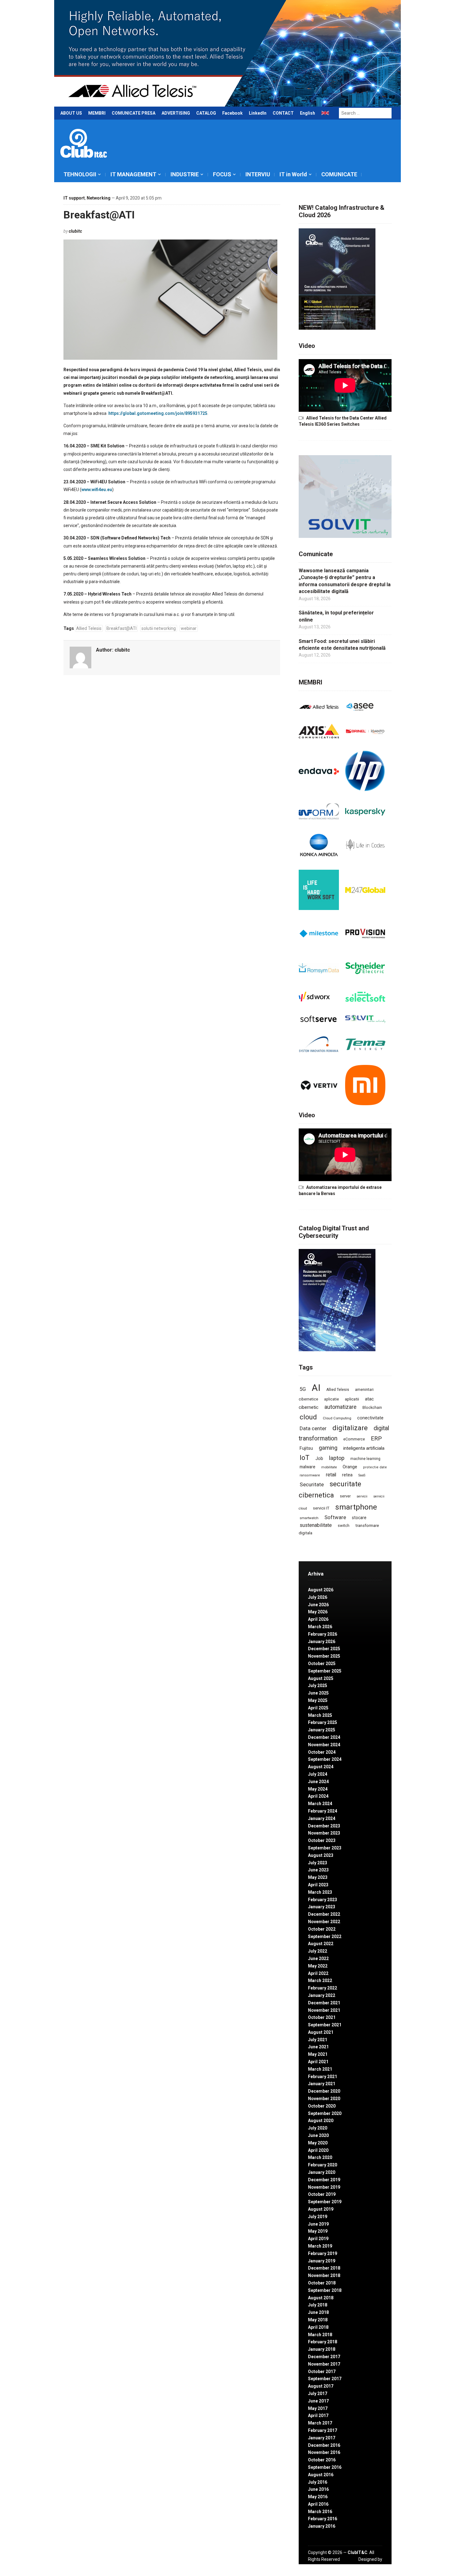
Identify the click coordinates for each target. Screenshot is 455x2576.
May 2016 (318, 2497)
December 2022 (324, 1914)
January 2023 (322, 1907)
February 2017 (323, 2430)
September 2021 (325, 2025)
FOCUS (222, 174)
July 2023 (318, 1863)
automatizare (340, 1407)
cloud (308, 1417)
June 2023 (318, 1870)
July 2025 (318, 1686)
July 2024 (318, 1774)
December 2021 (324, 2003)
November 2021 (324, 2010)
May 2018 (318, 2320)
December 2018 (324, 2268)
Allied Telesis (89, 628)
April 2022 (318, 1973)
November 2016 (324, 2452)
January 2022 (322, 1995)
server (345, 1496)
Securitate (312, 1484)
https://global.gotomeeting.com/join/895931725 (158, 413)
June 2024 (318, 1782)
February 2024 (323, 1811)
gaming (328, 1448)
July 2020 (318, 2128)
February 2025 (323, 1722)
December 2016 (324, 2445)
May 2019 (318, 2231)
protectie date (375, 1467)
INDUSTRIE (185, 174)
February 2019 (323, 2253)
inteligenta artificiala (364, 1448)
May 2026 (318, 1612)
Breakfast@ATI (99, 215)
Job (319, 1458)
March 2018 (320, 2335)
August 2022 (321, 1944)
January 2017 (322, 2438)
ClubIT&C (357, 2552)
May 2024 (318, 1789)
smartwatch (309, 1518)
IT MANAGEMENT (133, 174)
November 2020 (324, 2099)
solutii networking (159, 628)
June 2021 (318, 2047)
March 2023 (320, 1892)
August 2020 (321, 2121)
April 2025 (318, 1708)
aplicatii (352, 1399)
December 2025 (324, 1649)
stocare (359, 1518)
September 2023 (325, 1848)
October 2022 (322, 1929)
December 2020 (324, 2091)
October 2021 (322, 2017)
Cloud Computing (337, 1418)
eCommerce (354, 1439)
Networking (99, 198)
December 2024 (324, 1737)
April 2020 (318, 2150)
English (308, 113)
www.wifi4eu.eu (97, 490)
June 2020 (318, 2135)
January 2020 (322, 2172)
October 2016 (322, 2460)
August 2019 (321, 2209)
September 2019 (325, 2202)
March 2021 (320, 2069)
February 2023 (323, 1900)
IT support (74, 198)
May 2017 (318, 2408)
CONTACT (283, 113)
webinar (189, 628)
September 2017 (325, 2379)
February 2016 (323, 2519)
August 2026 (321, 1590)
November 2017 (324, 2364)
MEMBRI (97, 113)
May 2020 (318, 2143)
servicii (362, 1496)
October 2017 (322, 2372)
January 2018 (322, 2349)
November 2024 (324, 1745)
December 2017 (324, 2357)
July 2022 (318, 1951)
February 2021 (323, 2077)
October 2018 (322, 2283)
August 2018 (321, 2298)
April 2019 (318, 2239)
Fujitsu (306, 1448)
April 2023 (318, 1885)
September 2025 (325, 1671)
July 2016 (318, 2482)
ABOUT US (71, 113)
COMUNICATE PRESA (134, 113)
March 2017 (320, 2423)
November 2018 (324, 2275)
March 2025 (320, 1715)
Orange (350, 1467)
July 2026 (318, 1597)
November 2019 (324, 2187)
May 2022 (318, 1966)
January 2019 (322, 2261)
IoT (305, 1458)
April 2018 (318, 2327)
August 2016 (321, 2475)
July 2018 (318, 2305)
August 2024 (321, 1767)
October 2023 (322, 1840)
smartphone (356, 1507)
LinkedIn (258, 113)
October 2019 (322, 2194)
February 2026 (323, 1634)
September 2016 (325, 2467)
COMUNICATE (339, 174)
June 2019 (318, 2224)
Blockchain (372, 1408)
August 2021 (321, 2032)
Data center (313, 1428)
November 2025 (324, 1656)
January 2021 (322, 2084)
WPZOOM (372, 2566)
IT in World (293, 174)
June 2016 (318, 2489)
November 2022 (324, 1922)
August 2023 (321, 1855)
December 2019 (324, 2180)
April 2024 (318, 1796)
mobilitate (329, 1467)
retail (331, 1475)
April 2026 (318, 1619)
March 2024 (320, 1804)
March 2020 (320, 2157)
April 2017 (318, 2416)
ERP (376, 1438)
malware (308, 1467)
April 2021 (318, 2062)
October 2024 (322, 1752)
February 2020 (323, 2165)
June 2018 (318, 2312)
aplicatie (331, 1399)
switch (344, 1525)
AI (316, 1388)
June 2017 (318, 2401)
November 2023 (324, 1833)
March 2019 (320, 2246)
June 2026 (318, 1605)
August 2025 (321, 1678)
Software (335, 1517)
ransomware (310, 1475)
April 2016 (318, 2504)
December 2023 (324, 1826)
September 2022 (325, 1936)
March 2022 (320, 1980)
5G (303, 1389)
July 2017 (318, 2394)
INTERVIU (258, 174)
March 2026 (320, 1627)
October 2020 (322, 2106)
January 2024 (322, 1818)
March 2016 (320, 2512)
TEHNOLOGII (80, 174)
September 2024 (325, 1759)
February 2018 (323, 2342)
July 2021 (318, 2040)
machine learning (365, 1459)
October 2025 (322, 1664)
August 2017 (321, 2386)
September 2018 (325, 2290)
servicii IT (321, 1508)
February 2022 (323, 1988)
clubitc (75, 231)
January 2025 (322, 1730)
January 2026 (322, 1642)
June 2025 (318, 1693)
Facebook (232, 113)
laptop (337, 1458)
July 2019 (318, 2217)
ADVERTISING (176, 113)
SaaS (362, 1475)
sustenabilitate (316, 1525)
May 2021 (318, 2054)
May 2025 (318, 1700)
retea (347, 1475)
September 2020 (325, 2113)
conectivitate (370, 1418)
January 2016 (322, 2526)
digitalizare (350, 1428)
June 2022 (318, 1958)
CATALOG (206, 113)
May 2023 (318, 1877)
